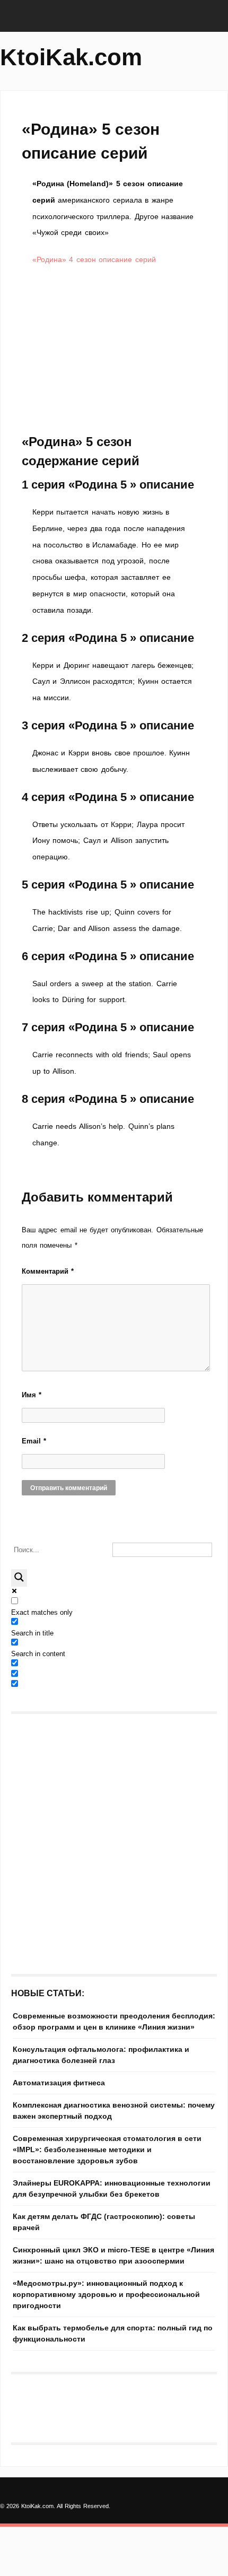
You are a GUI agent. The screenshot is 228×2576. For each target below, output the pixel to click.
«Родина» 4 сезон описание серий (94, 259)
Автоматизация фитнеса (59, 2083)
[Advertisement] (114, 350)
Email (34, 1441)
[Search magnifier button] (19, 1578)
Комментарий (48, 1271)
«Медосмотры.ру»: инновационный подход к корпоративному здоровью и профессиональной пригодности (106, 2294)
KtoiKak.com (71, 57)
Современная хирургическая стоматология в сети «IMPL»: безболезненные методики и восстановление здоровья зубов (107, 2149)
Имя (32, 1395)
